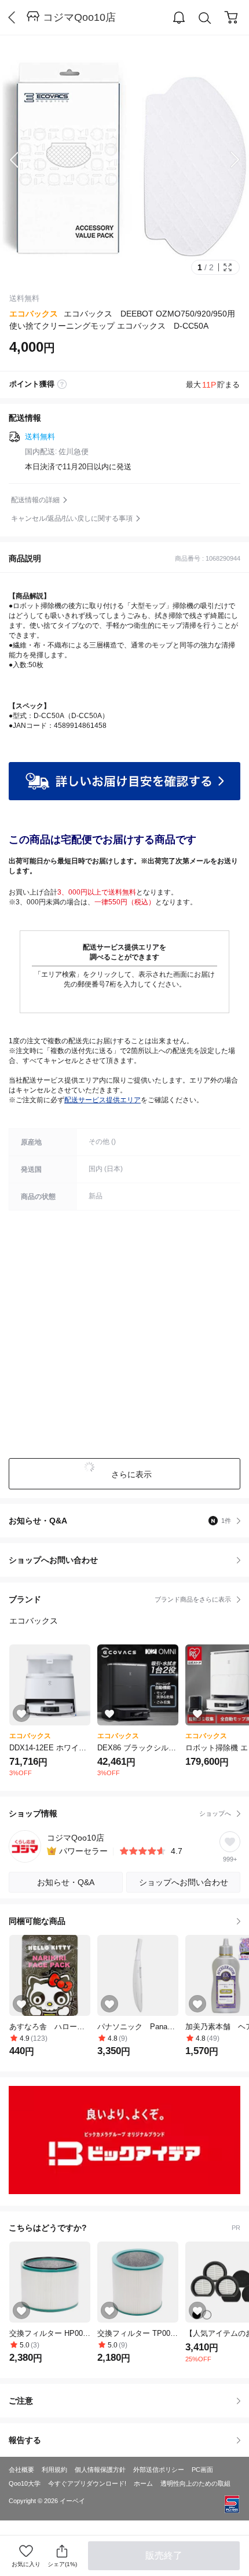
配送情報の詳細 (35, 500)
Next (226, 160)
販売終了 (164, 2555)
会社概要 (21, 2470)
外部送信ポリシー (159, 2470)
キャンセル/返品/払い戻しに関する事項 (72, 518)
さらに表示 (131, 1474)
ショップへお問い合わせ (129, 1560)
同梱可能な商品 (37, 1921)
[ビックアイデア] (124, 2140)
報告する (25, 2440)
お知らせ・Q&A (120, 1521)
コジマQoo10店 (79, 17)
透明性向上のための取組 (195, 2483)
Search (205, 18)
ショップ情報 (120, 1813)
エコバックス (34, 314)
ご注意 (21, 2401)
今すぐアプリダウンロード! (87, 2483)
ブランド (120, 1599)
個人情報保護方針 (100, 2470)
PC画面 (202, 2470)
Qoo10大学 (25, 2483)
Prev (23, 160)
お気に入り (26, 2564)
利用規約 (54, 2470)
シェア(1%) (62, 2564)
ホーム (143, 2483)
